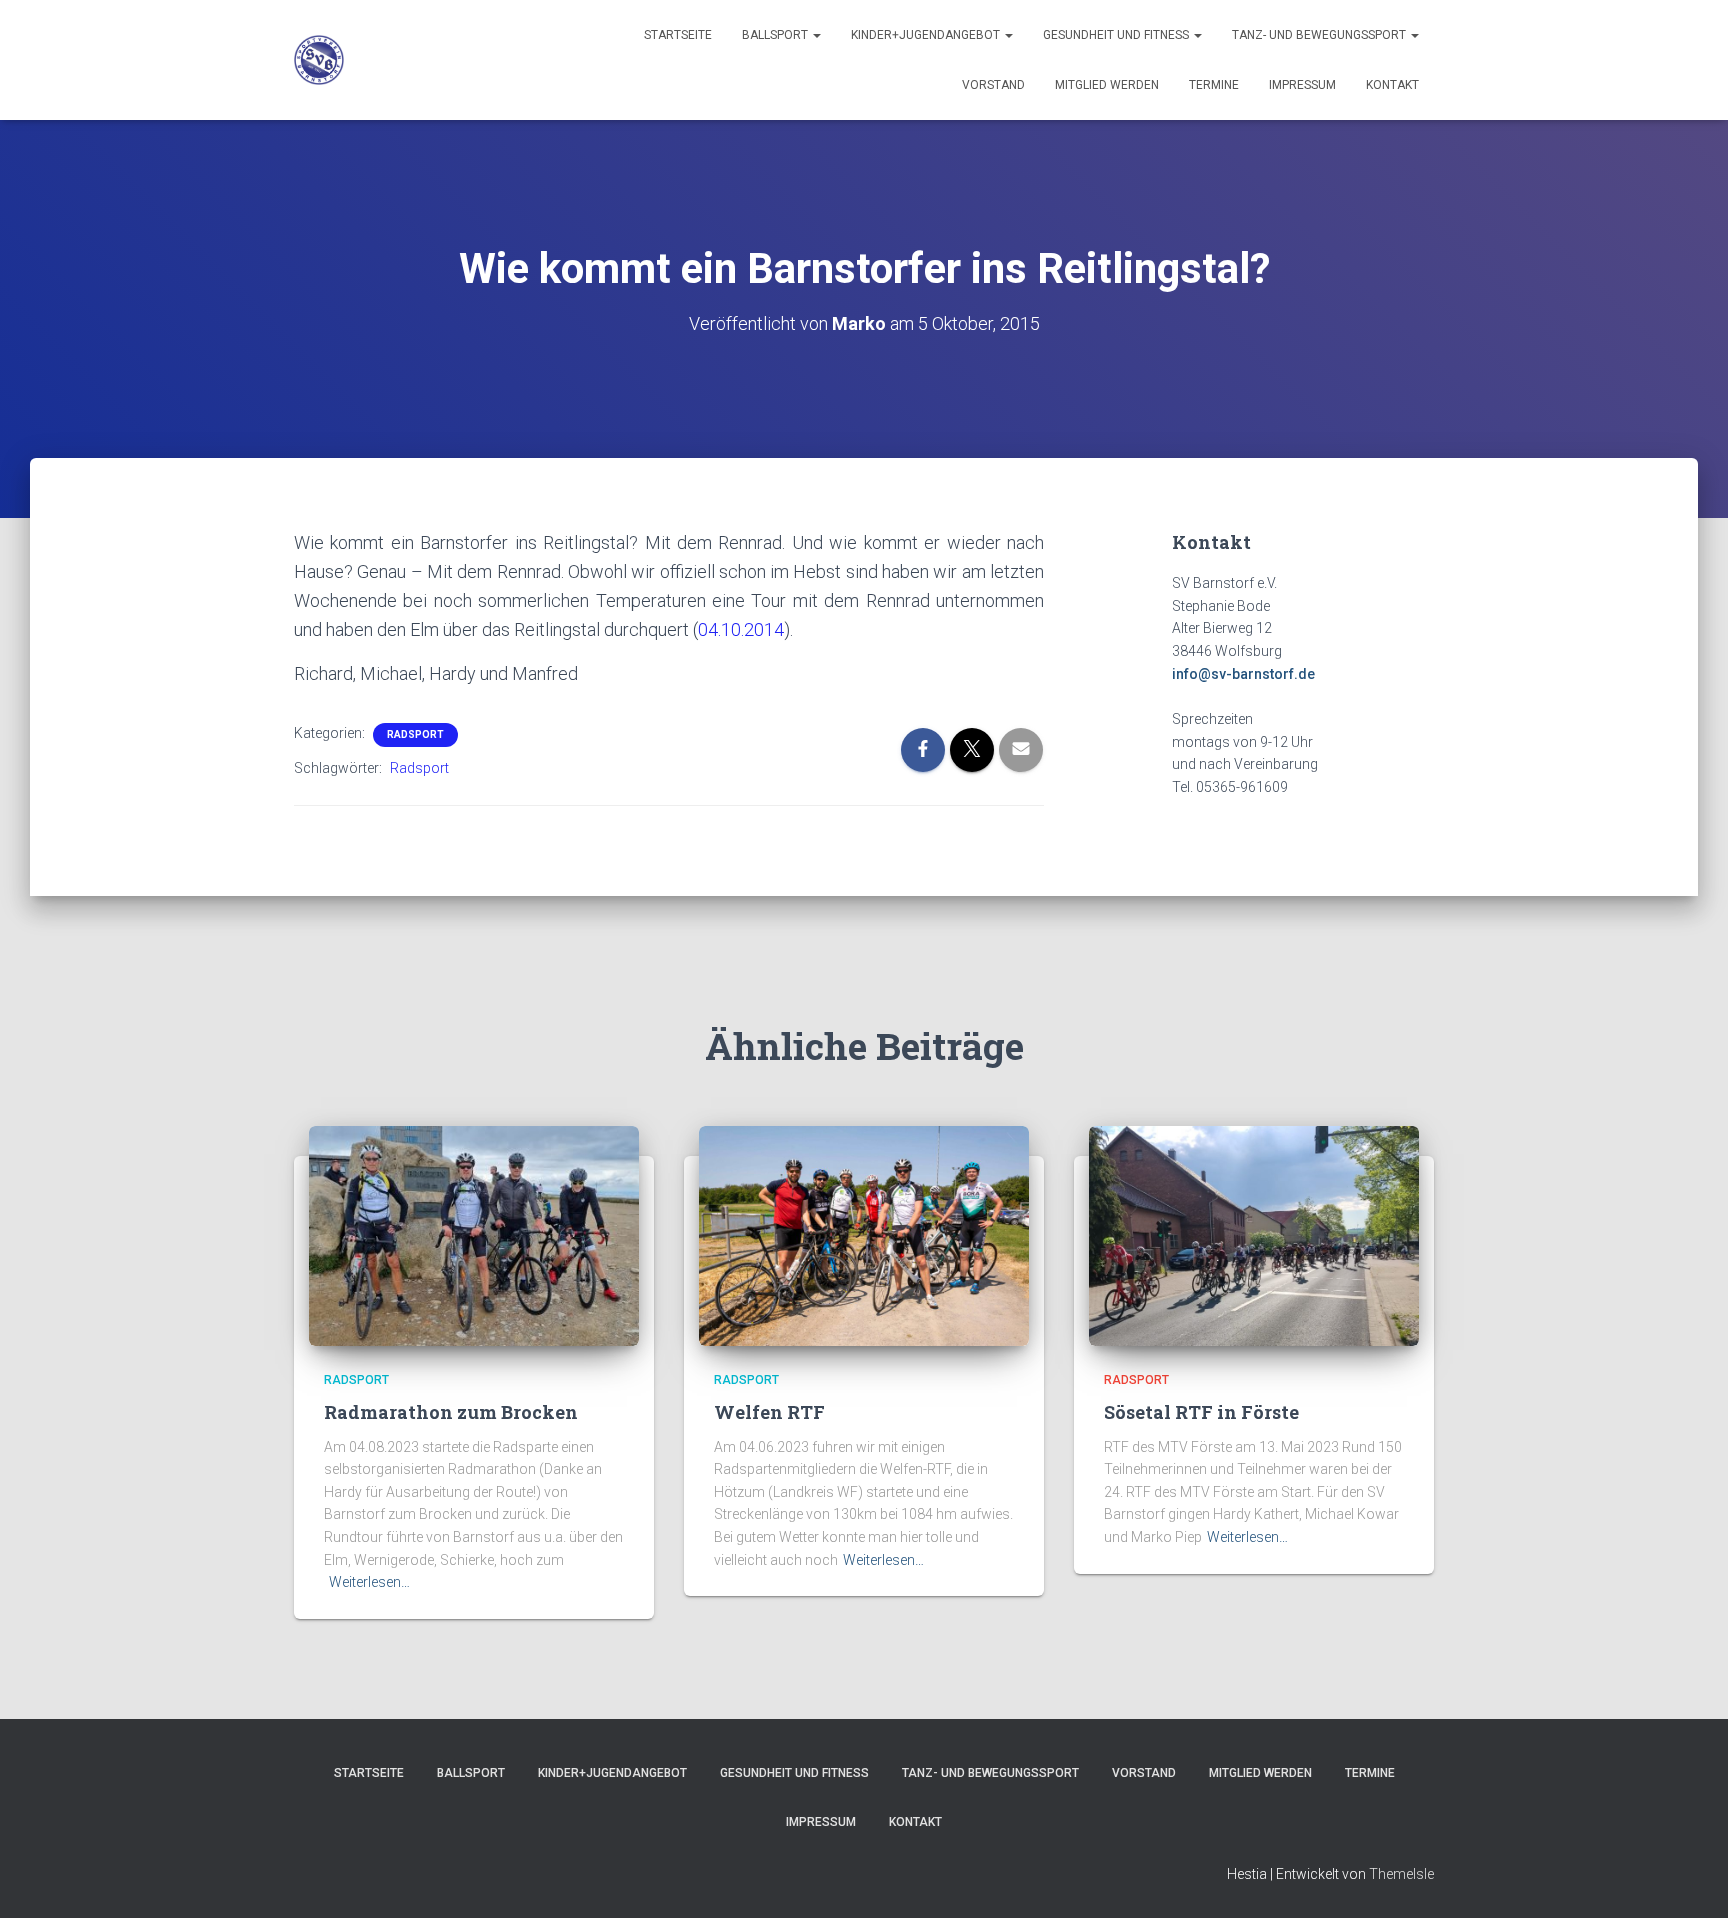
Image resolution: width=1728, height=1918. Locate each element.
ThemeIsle (1401, 1874)
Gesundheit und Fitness (1117, 35)
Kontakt (1392, 85)
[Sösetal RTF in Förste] (1254, 1235)
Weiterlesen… (369, 1582)
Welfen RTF (769, 1412)
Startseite (678, 35)
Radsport (415, 734)
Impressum (1302, 85)
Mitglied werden (1107, 85)
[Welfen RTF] (864, 1235)
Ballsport (776, 35)
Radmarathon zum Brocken (451, 1412)
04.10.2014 (741, 629)
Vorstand (993, 85)
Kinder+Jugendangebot (927, 35)
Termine (1214, 85)
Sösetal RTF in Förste (1201, 1412)
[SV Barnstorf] (319, 60)
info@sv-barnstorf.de (1243, 674)
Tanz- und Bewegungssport (1320, 35)
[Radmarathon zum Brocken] (474, 1235)
